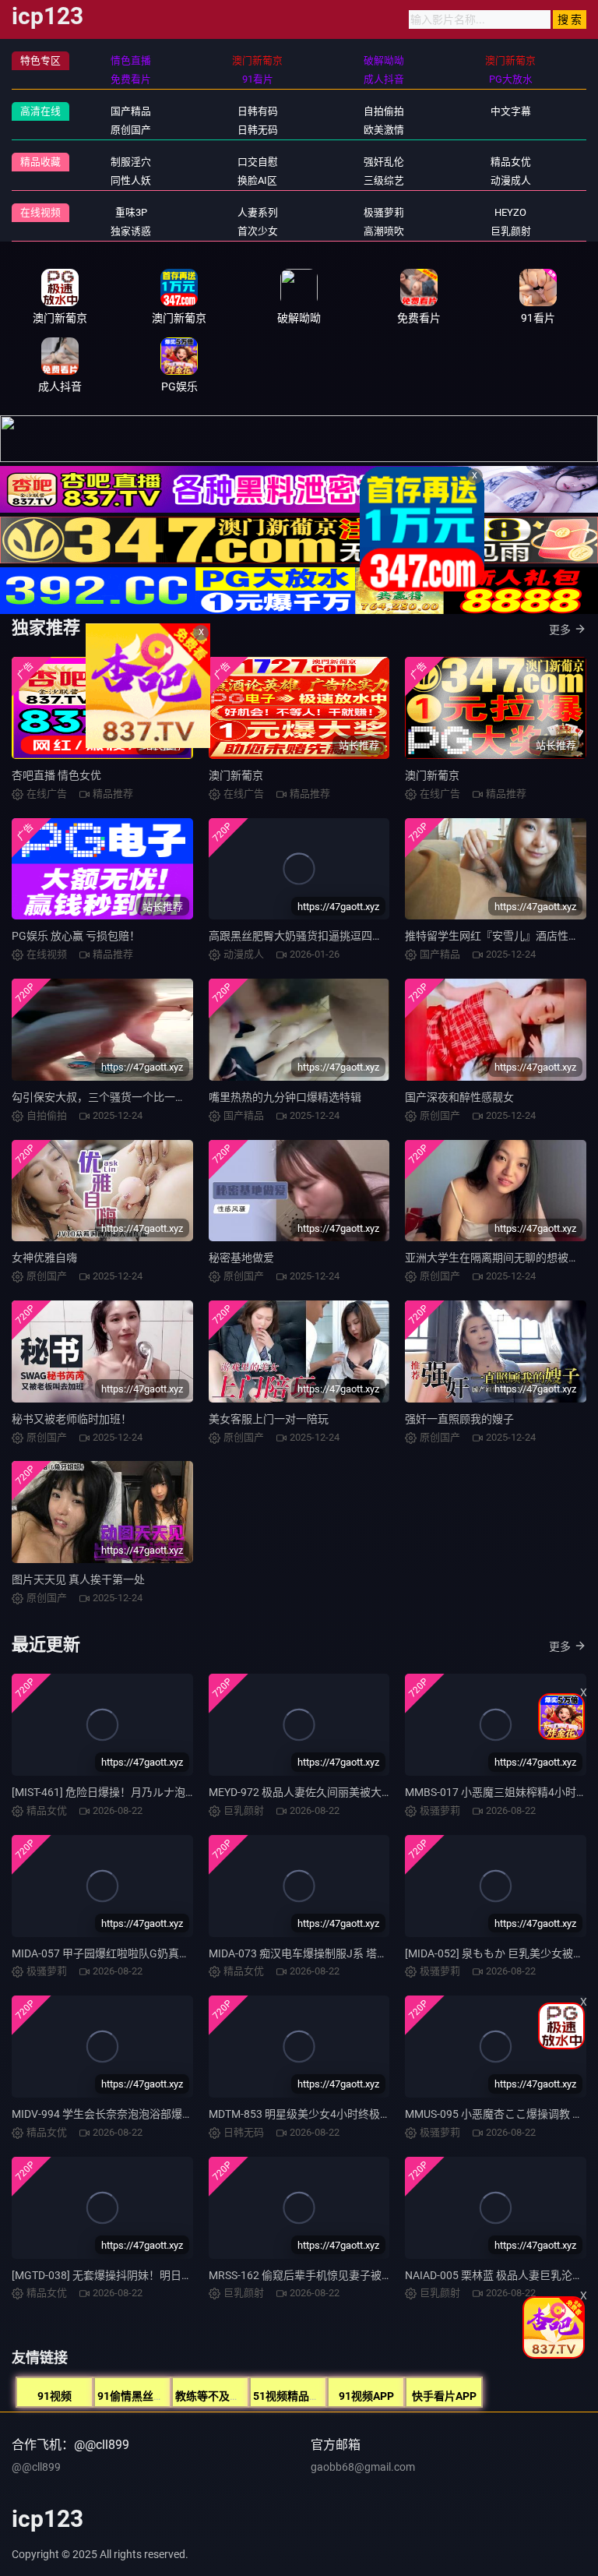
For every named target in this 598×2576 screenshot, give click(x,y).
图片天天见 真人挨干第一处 (78, 1579)
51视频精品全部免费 (303, 2396)
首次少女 (258, 231)
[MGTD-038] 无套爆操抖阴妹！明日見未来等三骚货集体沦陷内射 (167, 2275)
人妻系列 (258, 212)
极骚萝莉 (384, 212)
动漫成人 (511, 180)
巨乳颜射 (511, 231)
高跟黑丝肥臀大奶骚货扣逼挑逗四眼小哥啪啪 (318, 936)
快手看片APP (444, 2396)
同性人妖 (131, 180)
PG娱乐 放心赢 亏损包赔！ (76, 936)
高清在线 (40, 111)
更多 (560, 630)
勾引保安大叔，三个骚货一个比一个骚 (104, 1097)
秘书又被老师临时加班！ (72, 1419)
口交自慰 (258, 162)
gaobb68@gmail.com (363, 2467)
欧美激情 (384, 130)
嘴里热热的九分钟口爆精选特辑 (285, 1097)
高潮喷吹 (384, 231)
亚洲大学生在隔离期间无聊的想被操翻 (498, 1258)
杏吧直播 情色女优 (56, 775)
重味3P (131, 212)
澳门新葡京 (432, 775)
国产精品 (131, 111)
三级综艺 (384, 180)
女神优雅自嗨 (44, 1258)
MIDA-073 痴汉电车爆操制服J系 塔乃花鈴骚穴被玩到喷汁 (347, 1953)
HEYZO (510, 212)
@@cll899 (36, 2467)
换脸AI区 (257, 180)
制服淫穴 (131, 162)
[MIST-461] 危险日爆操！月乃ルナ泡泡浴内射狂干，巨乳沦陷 (158, 1792)
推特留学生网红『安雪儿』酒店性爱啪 (498, 936)
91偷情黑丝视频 (136, 2396)
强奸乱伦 (384, 162)
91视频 (55, 2396)
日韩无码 (258, 130)
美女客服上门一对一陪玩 (269, 1419)
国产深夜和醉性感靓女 (459, 1097)
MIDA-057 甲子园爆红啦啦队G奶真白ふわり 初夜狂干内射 (151, 1953)
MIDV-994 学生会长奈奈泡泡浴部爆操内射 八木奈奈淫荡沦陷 (158, 2114)
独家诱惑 (131, 231)
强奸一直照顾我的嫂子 (459, 1419)
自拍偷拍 (384, 111)
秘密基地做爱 (241, 1258)
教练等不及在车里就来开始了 (246, 2396)
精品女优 (511, 162)
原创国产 (131, 130)
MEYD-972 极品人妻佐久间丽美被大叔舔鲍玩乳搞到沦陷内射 (355, 1792)
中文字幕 (511, 111)
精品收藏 (40, 162)
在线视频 (40, 212)
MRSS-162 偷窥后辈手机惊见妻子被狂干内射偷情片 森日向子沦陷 (367, 2275)
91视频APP (366, 2396)
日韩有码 (258, 111)
